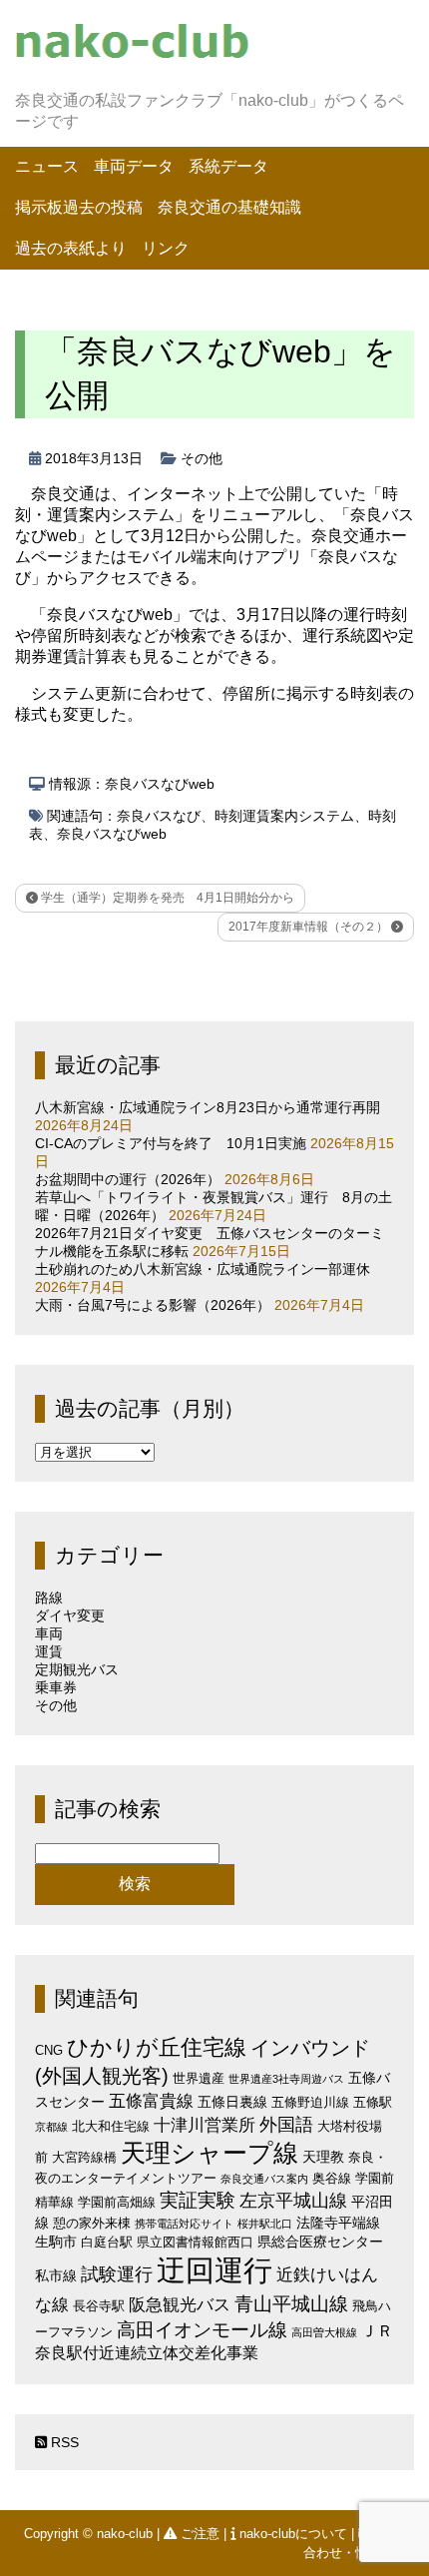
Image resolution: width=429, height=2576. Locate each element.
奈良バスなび (159, 816)
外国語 (286, 2125)
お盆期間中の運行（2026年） (128, 1179)
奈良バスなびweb (112, 834)
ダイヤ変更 (70, 1615)
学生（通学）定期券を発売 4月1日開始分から (166, 898)
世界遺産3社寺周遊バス (286, 2079)
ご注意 (200, 2534)
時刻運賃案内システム (284, 816)
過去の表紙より (71, 248)
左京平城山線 (293, 2200)
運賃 (49, 1651)
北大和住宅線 (111, 2126)
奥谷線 (332, 2178)
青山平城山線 (291, 2304)
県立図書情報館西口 (195, 2242)
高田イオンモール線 (202, 2330)
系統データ (228, 166)
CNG (49, 2050)
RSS (63, 2442)
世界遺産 (199, 2078)
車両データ (134, 166)
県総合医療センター (320, 2242)
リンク (166, 248)
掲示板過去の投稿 (79, 207)
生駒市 (56, 2242)
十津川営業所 (205, 2125)
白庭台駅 (107, 2242)
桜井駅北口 (265, 2224)
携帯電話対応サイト (184, 2224)
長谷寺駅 (99, 2306)
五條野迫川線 (310, 2102)
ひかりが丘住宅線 (157, 2047)
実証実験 (198, 2200)
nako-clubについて (293, 2534)
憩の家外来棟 (92, 2223)
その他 (202, 458)
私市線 (56, 2275)
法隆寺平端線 (338, 2223)
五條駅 (373, 2102)
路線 (49, 1598)
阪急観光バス (180, 2305)
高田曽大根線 (324, 2332)
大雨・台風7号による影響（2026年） (153, 1305)
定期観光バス (77, 1669)
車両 (49, 1633)
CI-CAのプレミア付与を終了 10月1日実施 (171, 1143)
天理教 (323, 2157)
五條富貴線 (151, 2101)
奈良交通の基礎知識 (229, 207)
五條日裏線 (232, 2102)
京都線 (51, 2127)
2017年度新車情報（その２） (310, 927)
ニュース (47, 166)
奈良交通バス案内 (264, 2179)
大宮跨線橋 (84, 2157)
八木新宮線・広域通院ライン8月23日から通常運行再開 (208, 1107)
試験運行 (117, 2274)
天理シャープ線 (210, 2153)
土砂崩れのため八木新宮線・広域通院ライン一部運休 (203, 1269)
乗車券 (56, 1687)
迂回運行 (214, 2270)
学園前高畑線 (117, 2202)
